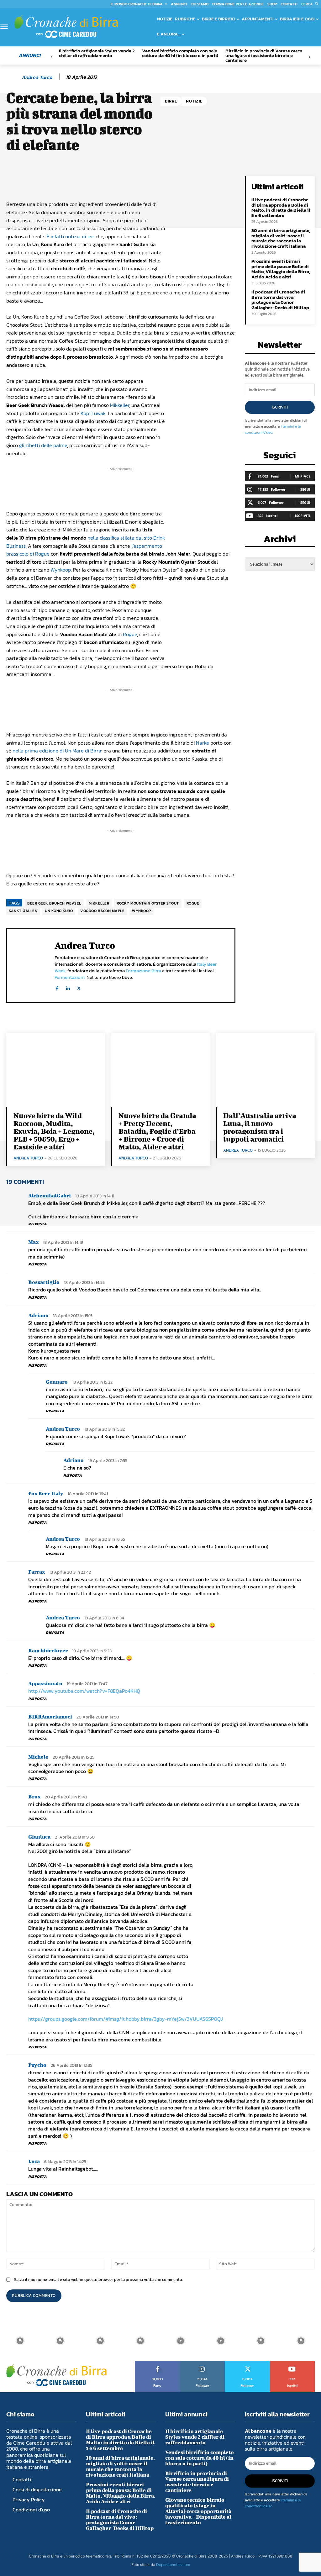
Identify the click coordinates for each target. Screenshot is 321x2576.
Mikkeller (120, 405)
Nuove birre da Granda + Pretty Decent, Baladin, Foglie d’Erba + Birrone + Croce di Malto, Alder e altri (157, 1131)
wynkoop (142, 911)
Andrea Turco (37, 77)
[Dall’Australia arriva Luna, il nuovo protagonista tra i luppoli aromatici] (265, 1070)
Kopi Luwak (93, 413)
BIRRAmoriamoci (50, 1716)
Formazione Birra (143, 971)
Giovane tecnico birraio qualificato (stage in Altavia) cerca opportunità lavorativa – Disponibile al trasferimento (198, 2511)
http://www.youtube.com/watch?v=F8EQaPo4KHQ (84, 1691)
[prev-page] (52, 57)
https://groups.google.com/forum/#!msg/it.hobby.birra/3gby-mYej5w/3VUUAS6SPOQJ (126, 2019)
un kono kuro (59, 911)
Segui (305, 489)
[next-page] (310, 57)
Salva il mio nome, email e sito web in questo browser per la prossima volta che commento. (98, 2280)
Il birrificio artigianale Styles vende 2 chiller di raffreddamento (97, 53)
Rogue (130, 634)
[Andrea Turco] (13, 77)
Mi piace (303, 476)
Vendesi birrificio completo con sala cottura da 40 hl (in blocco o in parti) (180, 53)
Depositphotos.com (173, 2565)
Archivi (280, 541)
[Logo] (66, 26)
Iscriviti (280, 407)
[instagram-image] (20, 2341)
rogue (193, 903)
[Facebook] (57, 987)
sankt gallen (23, 911)
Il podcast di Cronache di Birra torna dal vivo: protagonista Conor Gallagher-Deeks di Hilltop (280, 300)
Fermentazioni (70, 977)
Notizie (194, 101)
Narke (203, 743)
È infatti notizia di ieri (70, 236)
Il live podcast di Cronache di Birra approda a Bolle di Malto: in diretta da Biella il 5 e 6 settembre (281, 207)
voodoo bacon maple (102, 911)
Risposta (37, 1224)
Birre (171, 101)
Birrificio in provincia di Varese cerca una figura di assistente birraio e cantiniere (264, 55)
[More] (219, 182)
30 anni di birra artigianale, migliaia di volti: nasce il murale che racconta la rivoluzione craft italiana (281, 238)
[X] (79, 987)
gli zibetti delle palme (43, 445)
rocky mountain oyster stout (148, 903)
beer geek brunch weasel (54, 903)
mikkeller (99, 903)
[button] (311, 4)
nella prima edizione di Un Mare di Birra (57, 751)
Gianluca (39, 1837)
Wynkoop (61, 570)
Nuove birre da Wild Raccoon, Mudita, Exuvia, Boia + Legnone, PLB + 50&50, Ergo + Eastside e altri (54, 1131)
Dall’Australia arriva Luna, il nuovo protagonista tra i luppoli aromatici (260, 1127)
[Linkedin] (68, 987)
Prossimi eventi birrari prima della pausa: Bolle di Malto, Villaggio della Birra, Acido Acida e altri (281, 269)
